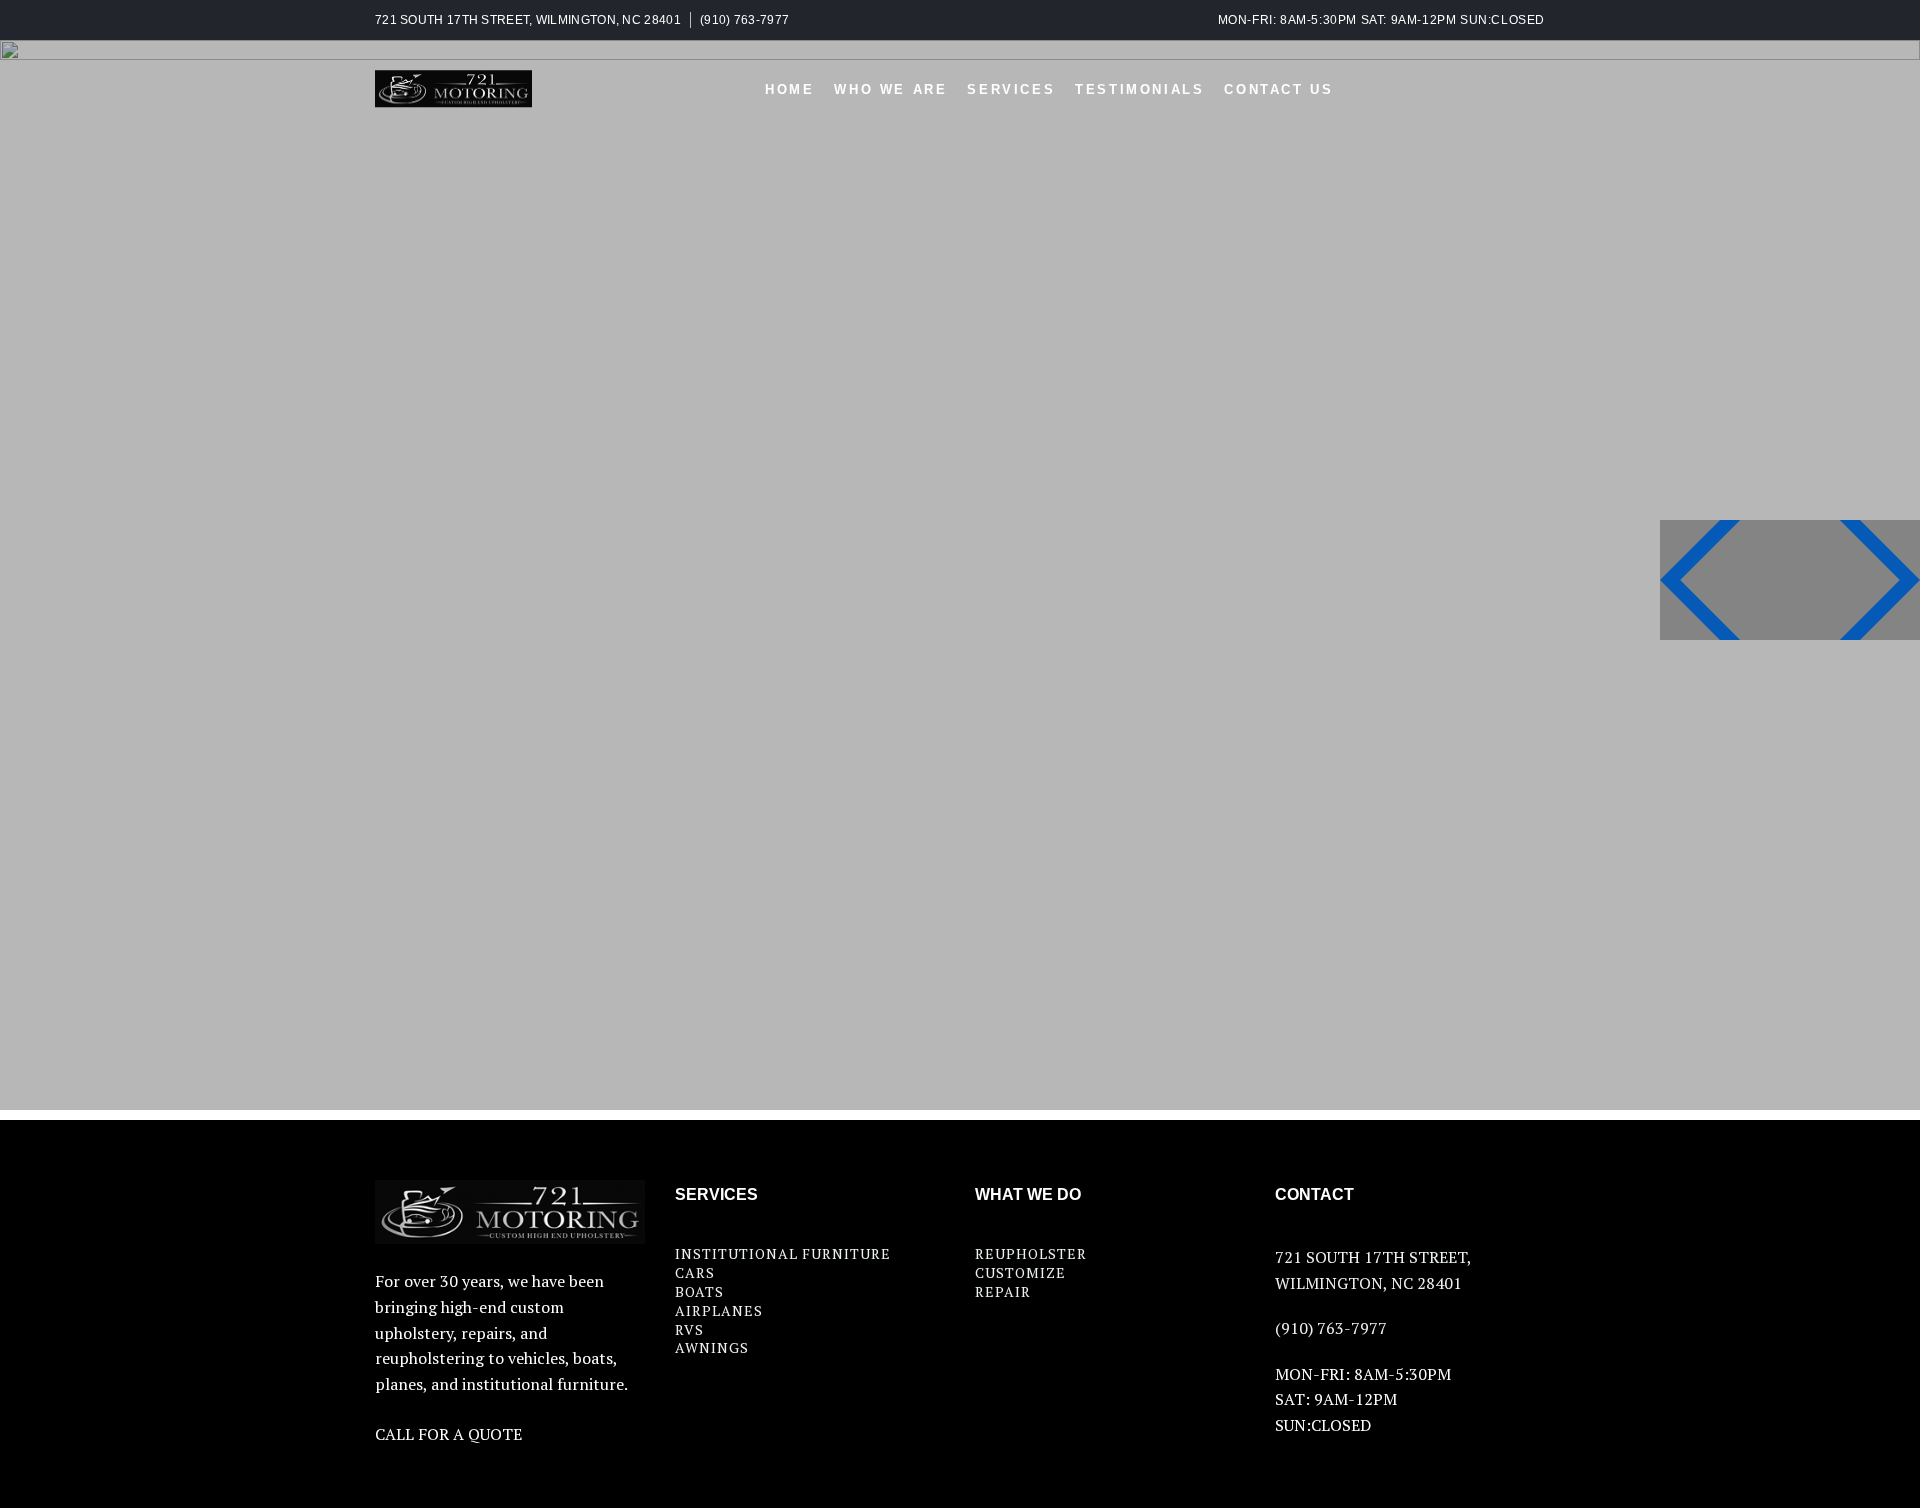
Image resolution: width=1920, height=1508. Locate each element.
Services (1011, 89)
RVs (689, 1329)
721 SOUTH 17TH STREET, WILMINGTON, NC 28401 (528, 20)
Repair (1003, 1291)
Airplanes (719, 1310)
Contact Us (1278, 89)
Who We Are (890, 89)
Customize (1020, 1272)
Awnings (712, 1347)
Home (789, 89)
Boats (699, 1291)
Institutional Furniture (783, 1253)
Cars (695, 1272)
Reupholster (1031, 1253)
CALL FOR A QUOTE (448, 1434)
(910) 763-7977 (744, 20)
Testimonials (1139, 89)
